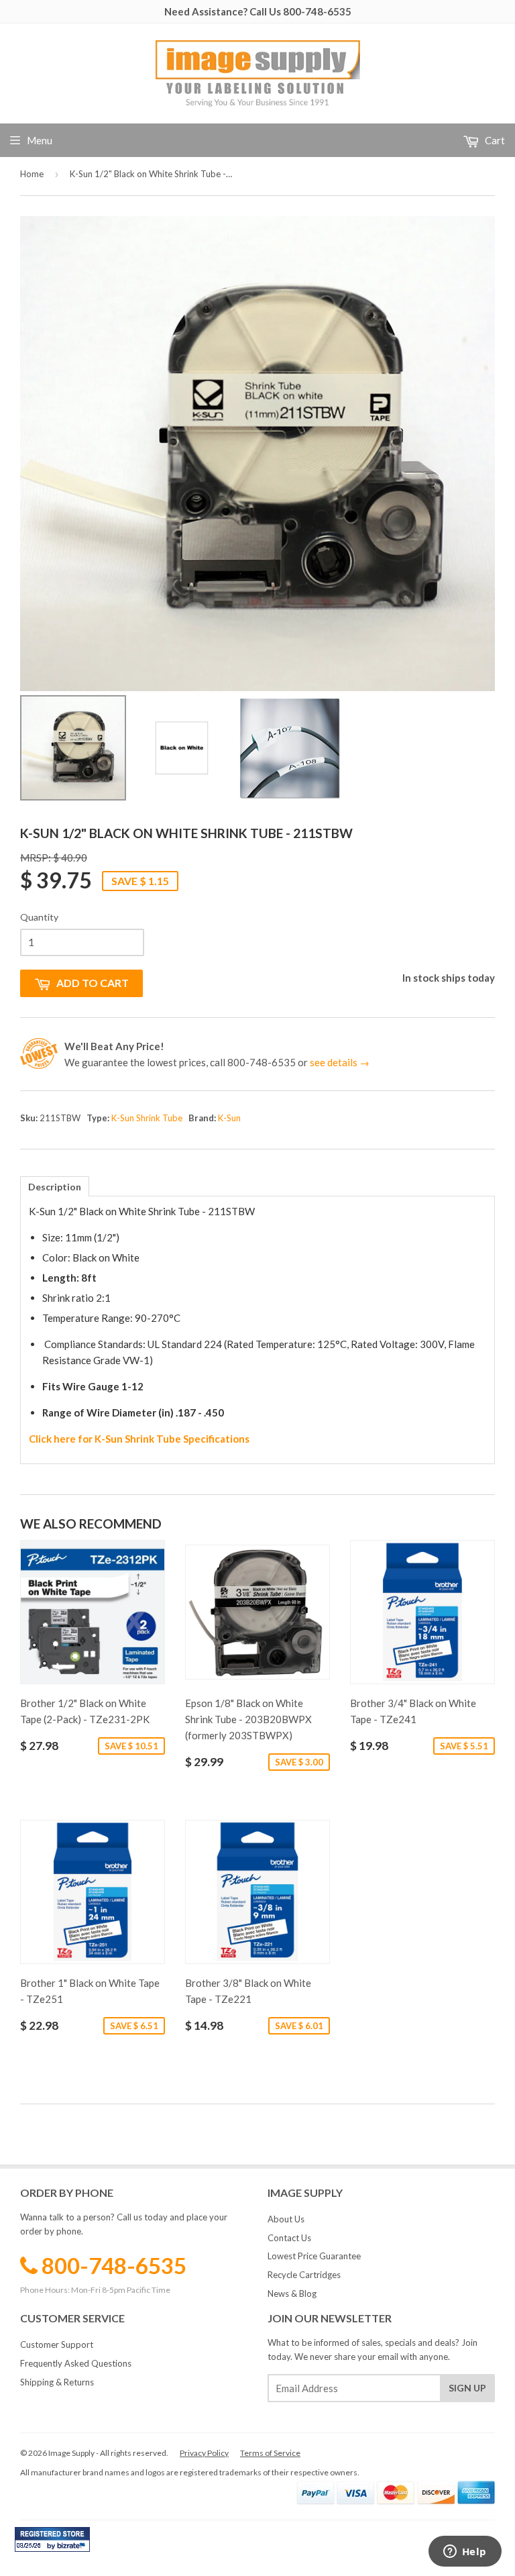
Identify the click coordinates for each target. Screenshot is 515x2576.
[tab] (55, 1186)
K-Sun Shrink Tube (147, 1118)
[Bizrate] (73, 2548)
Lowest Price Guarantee (314, 2256)
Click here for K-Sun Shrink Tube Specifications (139, 1439)
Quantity (39, 917)
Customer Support (57, 2345)
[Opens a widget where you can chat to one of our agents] (465, 2553)
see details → (340, 1062)
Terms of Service (270, 2453)
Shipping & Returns (57, 2382)
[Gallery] (257, 511)
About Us (286, 2219)
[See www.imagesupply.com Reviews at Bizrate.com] (52, 2539)
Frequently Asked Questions (76, 2363)
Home (32, 174)
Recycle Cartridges (304, 2275)
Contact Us (289, 2238)
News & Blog (292, 2294)
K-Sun (229, 1118)
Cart (494, 140)
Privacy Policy (204, 2453)
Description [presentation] (55, 1187)
